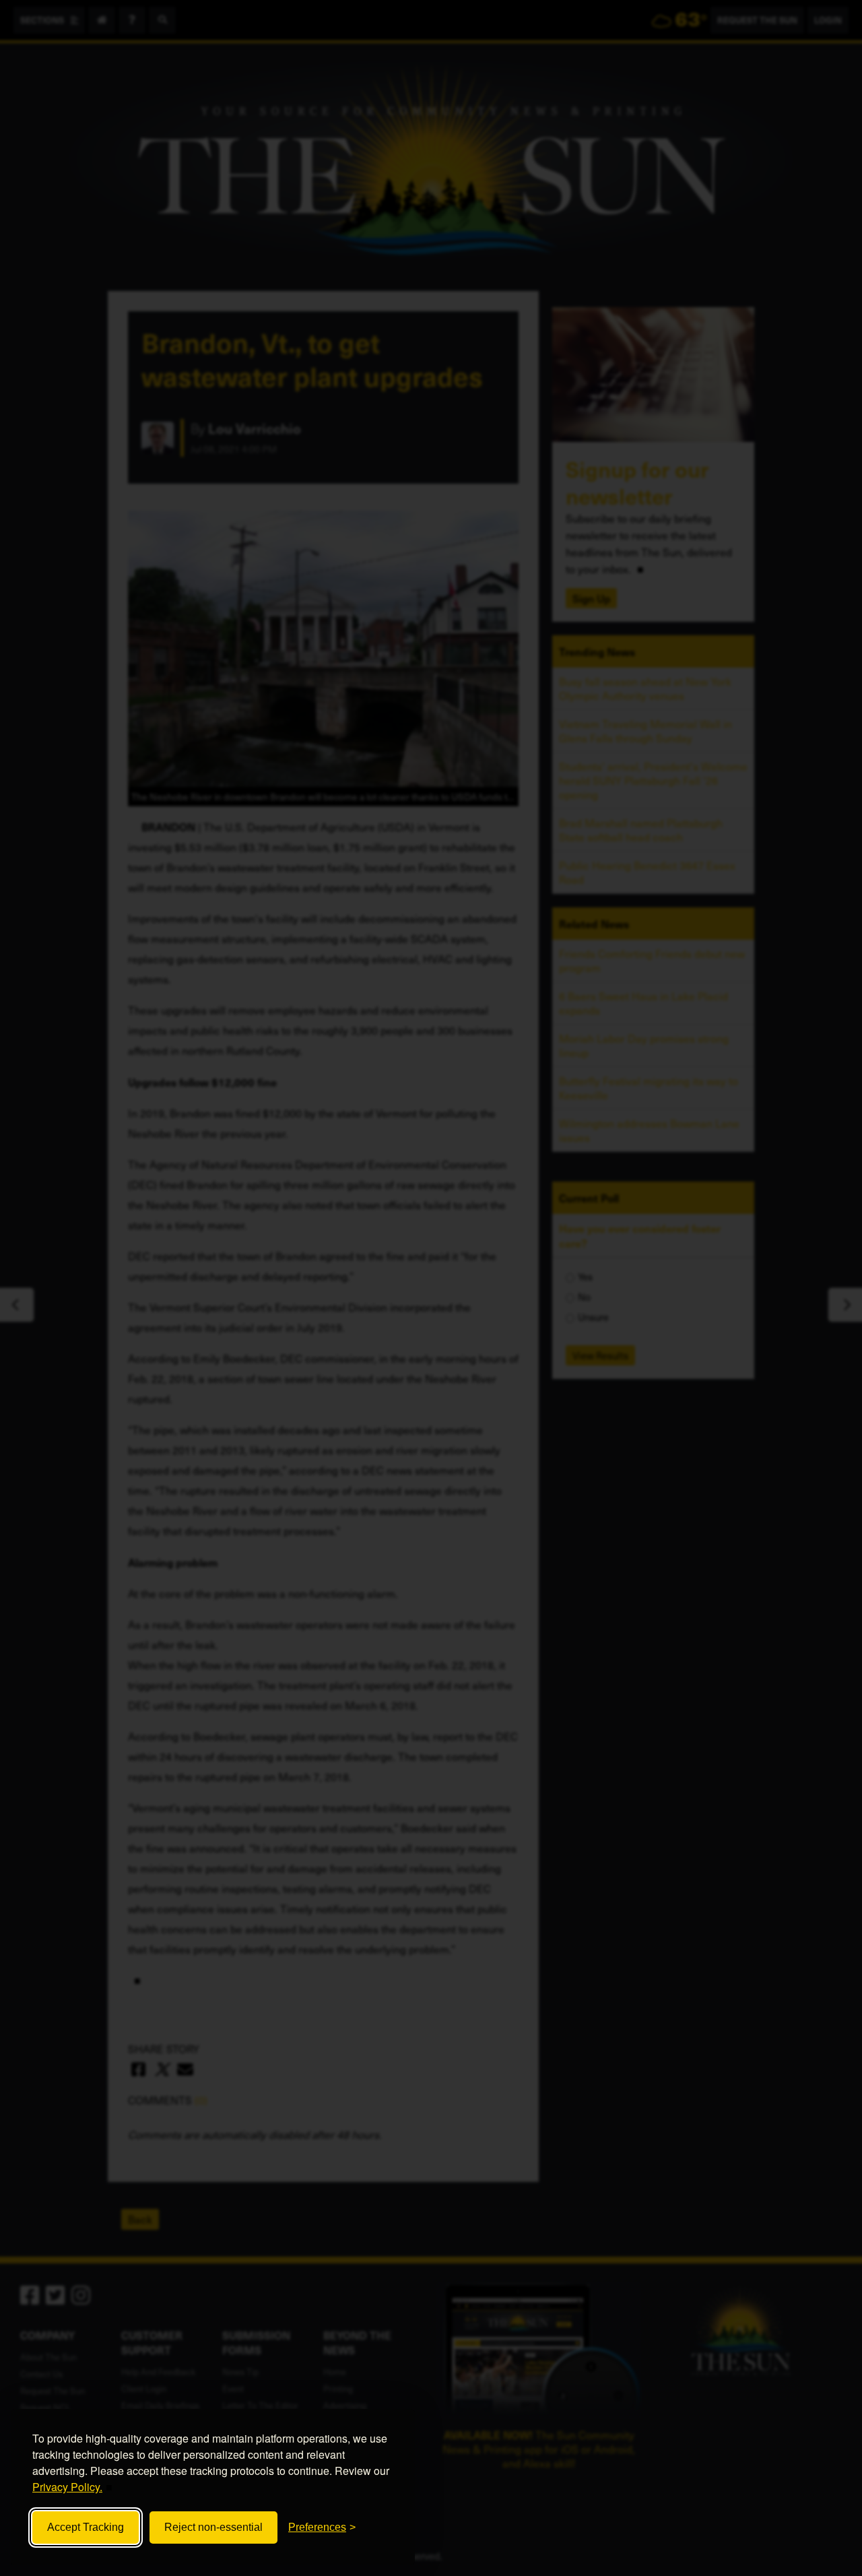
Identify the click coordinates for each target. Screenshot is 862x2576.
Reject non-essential (213, 2527)
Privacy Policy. (67, 2487)
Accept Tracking (86, 2527)
